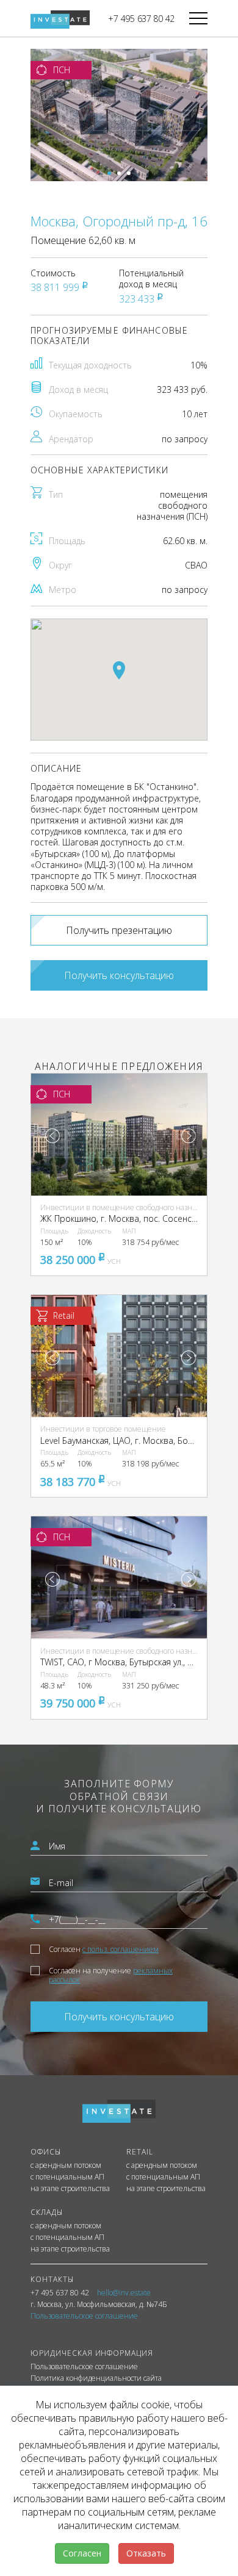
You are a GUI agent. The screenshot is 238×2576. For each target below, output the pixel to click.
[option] (119, 115)
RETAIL (140, 2152)
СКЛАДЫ (47, 2212)
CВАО (196, 565)
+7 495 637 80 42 (141, 19)
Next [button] (189, 1136)
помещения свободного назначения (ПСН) (172, 505)
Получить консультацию (119, 975)
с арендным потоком (66, 2165)
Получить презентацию (119, 930)
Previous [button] (52, 1136)
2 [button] (119, 173)
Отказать (146, 2553)
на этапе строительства (70, 2189)
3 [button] (129, 173)
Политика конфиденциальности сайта (96, 2378)
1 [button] (109, 173)
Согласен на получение (111, 1975)
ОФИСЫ (46, 2152)
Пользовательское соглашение (84, 2367)
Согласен (104, 1949)
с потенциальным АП (67, 2177)
